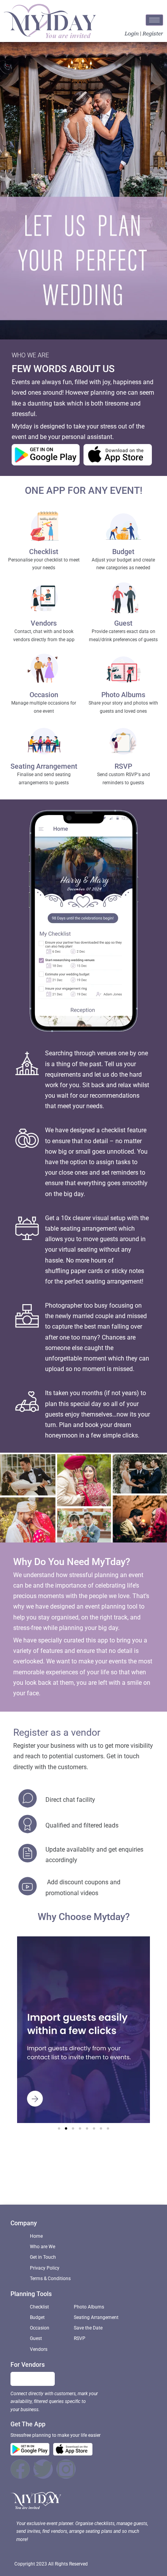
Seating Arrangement (44, 766)
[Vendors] (44, 599)
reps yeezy (96, 2152)
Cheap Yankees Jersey (106, 2162)
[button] (59, 2128)
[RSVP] (124, 742)
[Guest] (124, 599)
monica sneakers (49, 2162)
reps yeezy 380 (137, 2184)
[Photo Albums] (124, 671)
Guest (123, 623)
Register (153, 34)
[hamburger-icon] (154, 20)
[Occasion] (44, 671)
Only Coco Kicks (54, 2152)
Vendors (44, 623)
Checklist (44, 552)
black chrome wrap (86, 2184)
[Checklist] (44, 528)
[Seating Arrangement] (44, 742)
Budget (123, 552)
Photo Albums (123, 695)
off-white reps (104, 2173)
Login (132, 34)
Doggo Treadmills (31, 2184)
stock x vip (129, 2152)
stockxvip (140, 2173)
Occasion (44, 695)
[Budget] (124, 528)
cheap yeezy (63, 2173)
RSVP (123, 766)
